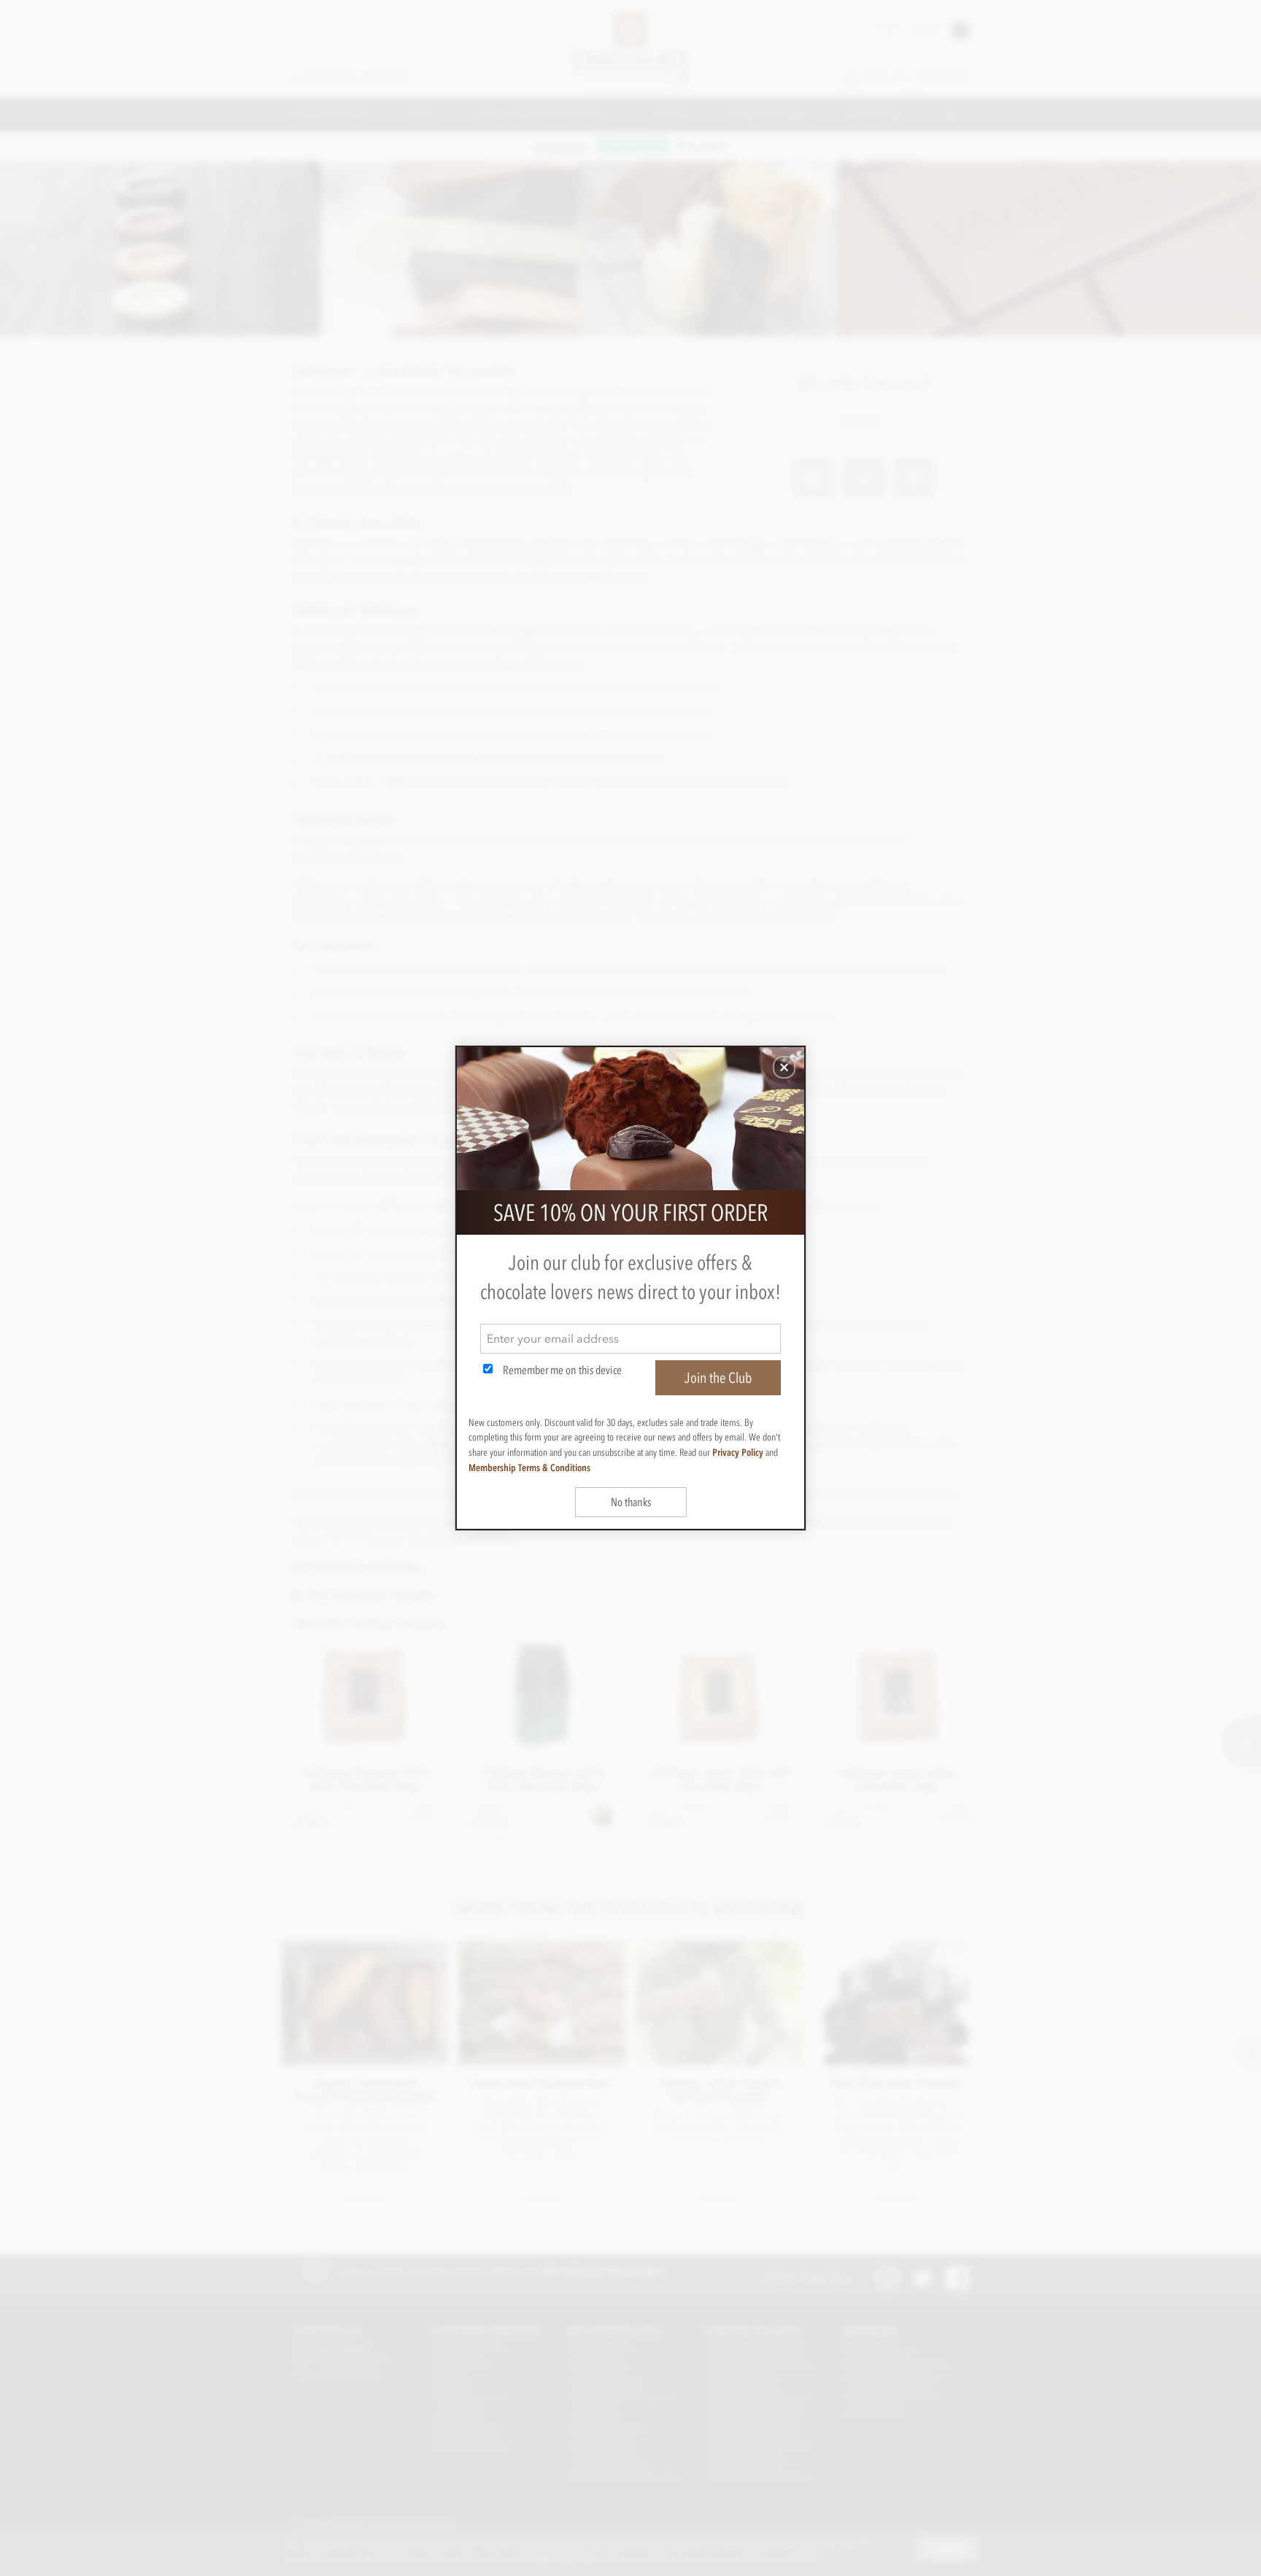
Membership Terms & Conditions (529, 1468)
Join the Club (718, 1378)
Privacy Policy (738, 1452)
